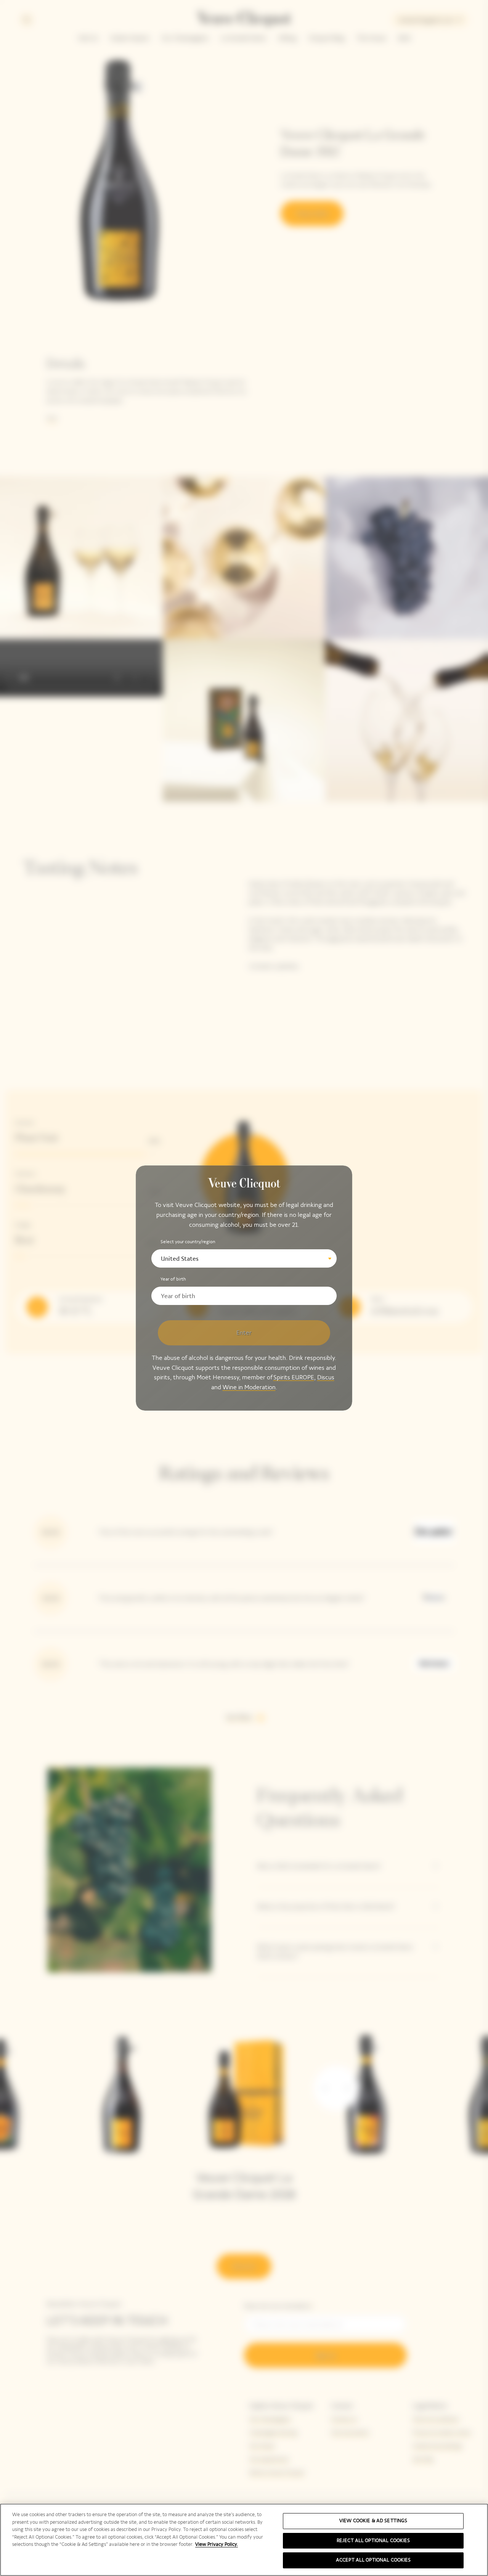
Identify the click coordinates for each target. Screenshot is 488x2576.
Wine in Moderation (249, 1387)
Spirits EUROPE (294, 1377)
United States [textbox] (180, 1259)
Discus (326, 1377)
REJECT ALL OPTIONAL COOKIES (373, 2541)
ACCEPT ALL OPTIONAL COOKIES (373, 2560)
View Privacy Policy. (217, 2544)
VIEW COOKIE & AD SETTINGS (373, 2521)
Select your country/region (188, 1242)
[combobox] (244, 1258)
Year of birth (173, 1279)
